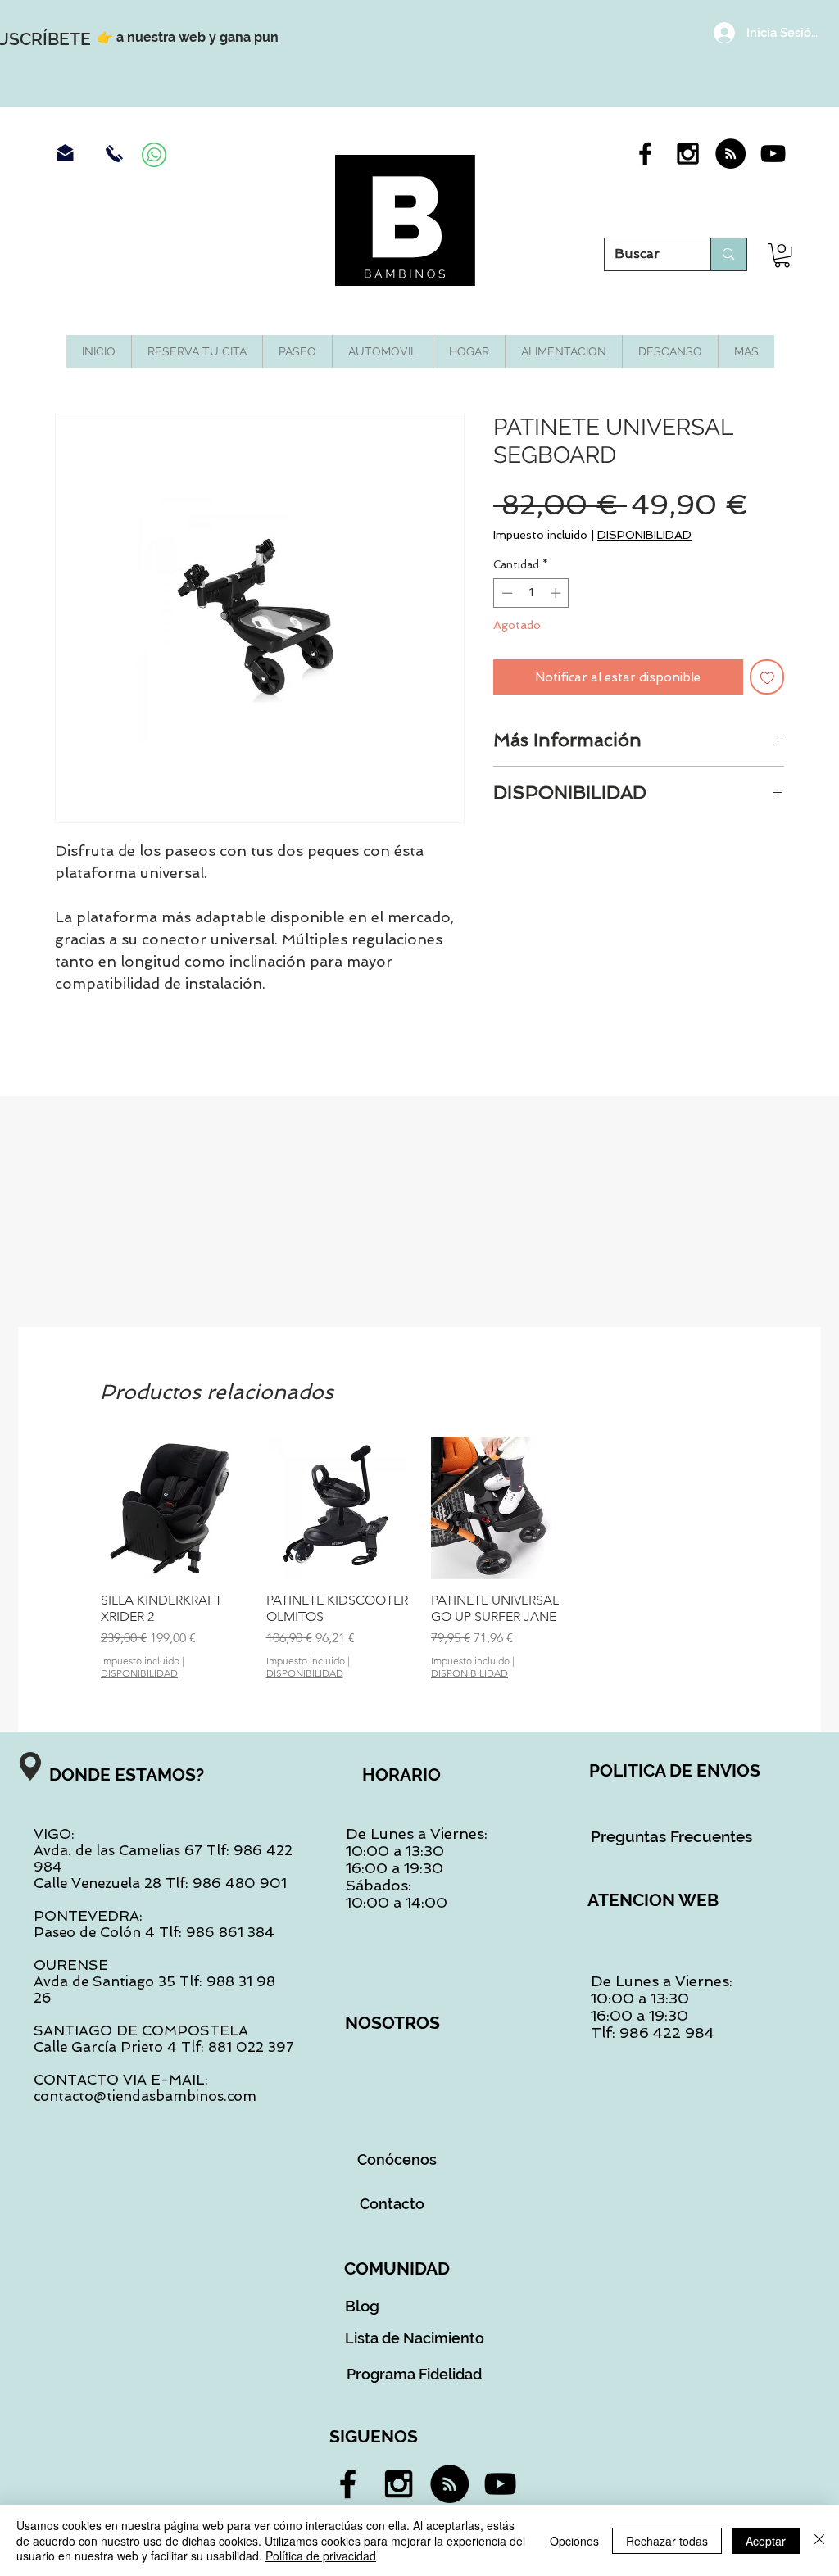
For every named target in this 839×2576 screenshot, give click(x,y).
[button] (782, 255)
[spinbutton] (531, 593)
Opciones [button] (574, 2541)
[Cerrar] (819, 2540)
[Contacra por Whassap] (154, 155)
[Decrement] (506, 593)
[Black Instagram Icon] (688, 154)
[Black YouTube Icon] (773, 154)
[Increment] (557, 593)
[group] (419, 1558)
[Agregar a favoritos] (767, 677)
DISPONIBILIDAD (644, 535)
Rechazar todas (667, 2541)
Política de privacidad (321, 2556)
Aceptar (766, 2541)
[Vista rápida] (172, 1508)
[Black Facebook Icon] (645, 154)
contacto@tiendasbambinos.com (145, 2096)
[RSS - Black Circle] (730, 154)
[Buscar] (728, 254)
